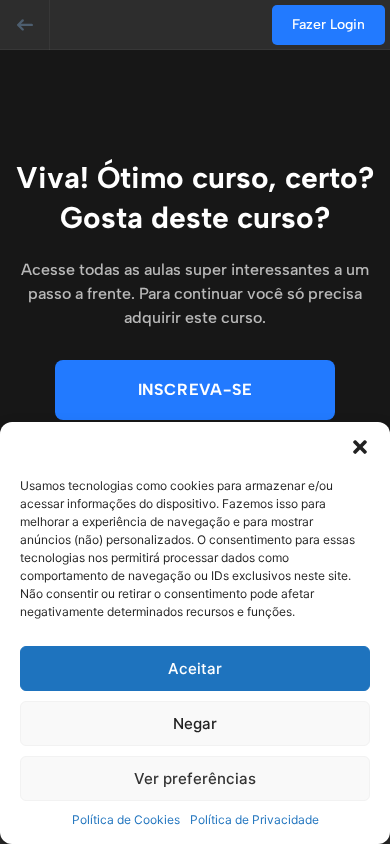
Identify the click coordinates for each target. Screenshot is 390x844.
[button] (360, 447)
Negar (195, 723)
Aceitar (195, 668)
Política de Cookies (126, 819)
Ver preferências (195, 778)
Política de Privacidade (254, 819)
